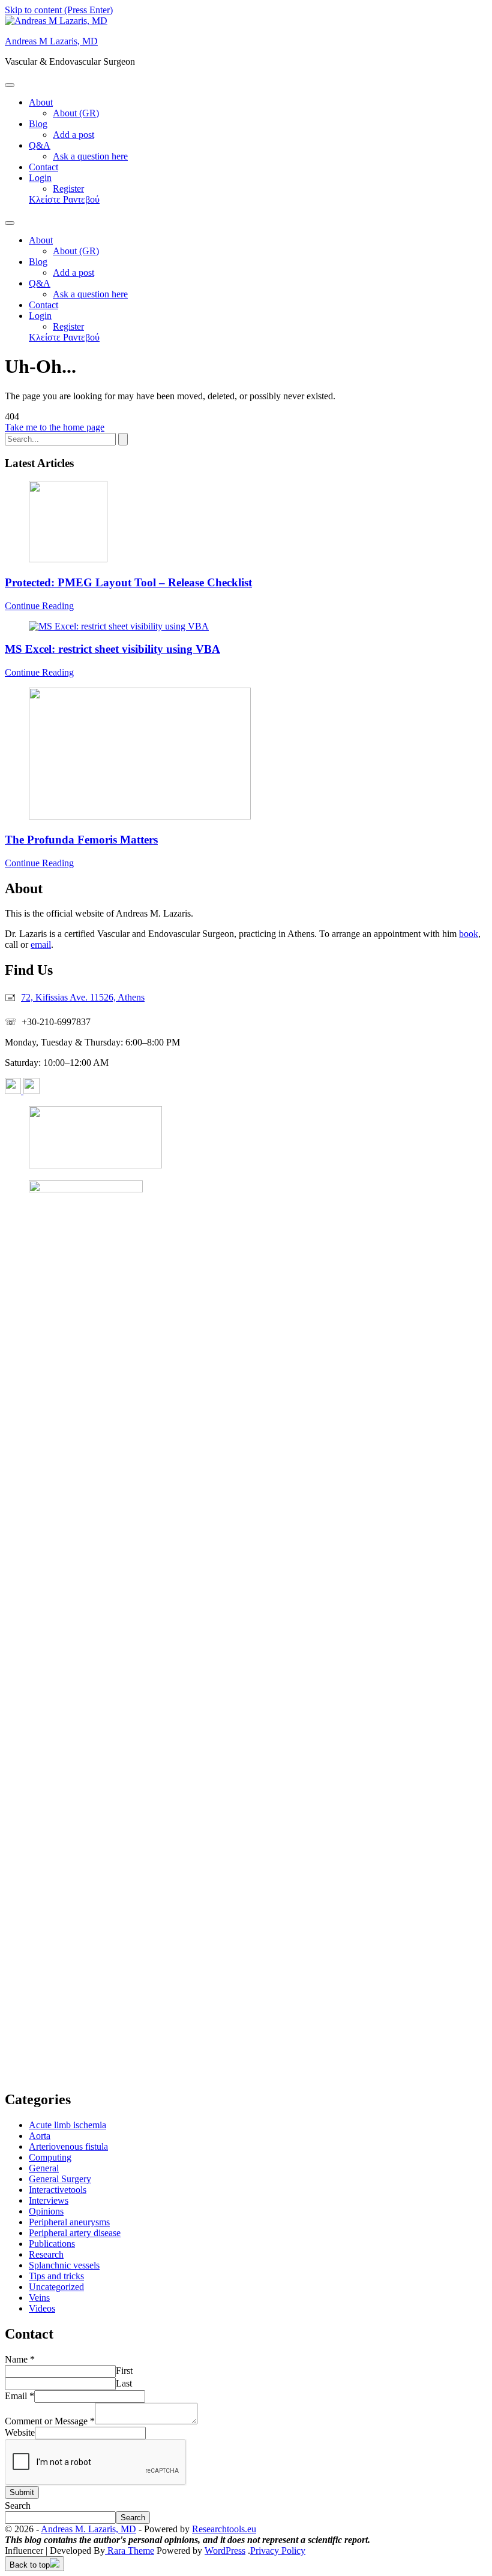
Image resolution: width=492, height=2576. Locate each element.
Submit (22, 2492)
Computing (50, 2157)
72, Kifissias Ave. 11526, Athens (83, 997)
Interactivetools (58, 2190)
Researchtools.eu (224, 2529)
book (469, 934)
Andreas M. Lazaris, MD (88, 2529)
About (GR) (76, 113)
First (124, 2371)
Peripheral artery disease (75, 2233)
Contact (43, 167)
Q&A (40, 145)
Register (68, 189)
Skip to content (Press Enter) (59, 10)
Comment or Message (50, 2421)
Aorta (40, 2136)
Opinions (46, 2211)
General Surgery (60, 2179)
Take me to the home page (55, 427)
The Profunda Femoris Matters (81, 840)
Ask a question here (90, 156)
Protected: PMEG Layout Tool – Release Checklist (128, 582)
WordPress (225, 2551)
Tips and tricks (56, 2276)
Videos (42, 2308)
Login (40, 178)
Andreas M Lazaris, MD (51, 41)
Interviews (49, 2200)
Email (19, 2396)
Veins (39, 2298)
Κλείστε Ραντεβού (64, 199)
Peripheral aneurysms (69, 2222)
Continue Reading (39, 606)
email (41, 944)
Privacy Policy (278, 2551)
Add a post (73, 135)
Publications (52, 2244)
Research (46, 2254)
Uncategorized (56, 2287)
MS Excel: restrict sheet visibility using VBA (112, 649)
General (44, 2168)
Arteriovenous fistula (68, 2146)
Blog (38, 124)
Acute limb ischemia (67, 2125)
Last (124, 2383)
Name (20, 2359)
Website (20, 2432)
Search (18, 2506)
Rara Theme (130, 2551)
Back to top (30, 2565)
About (41, 102)
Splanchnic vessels (64, 2265)
